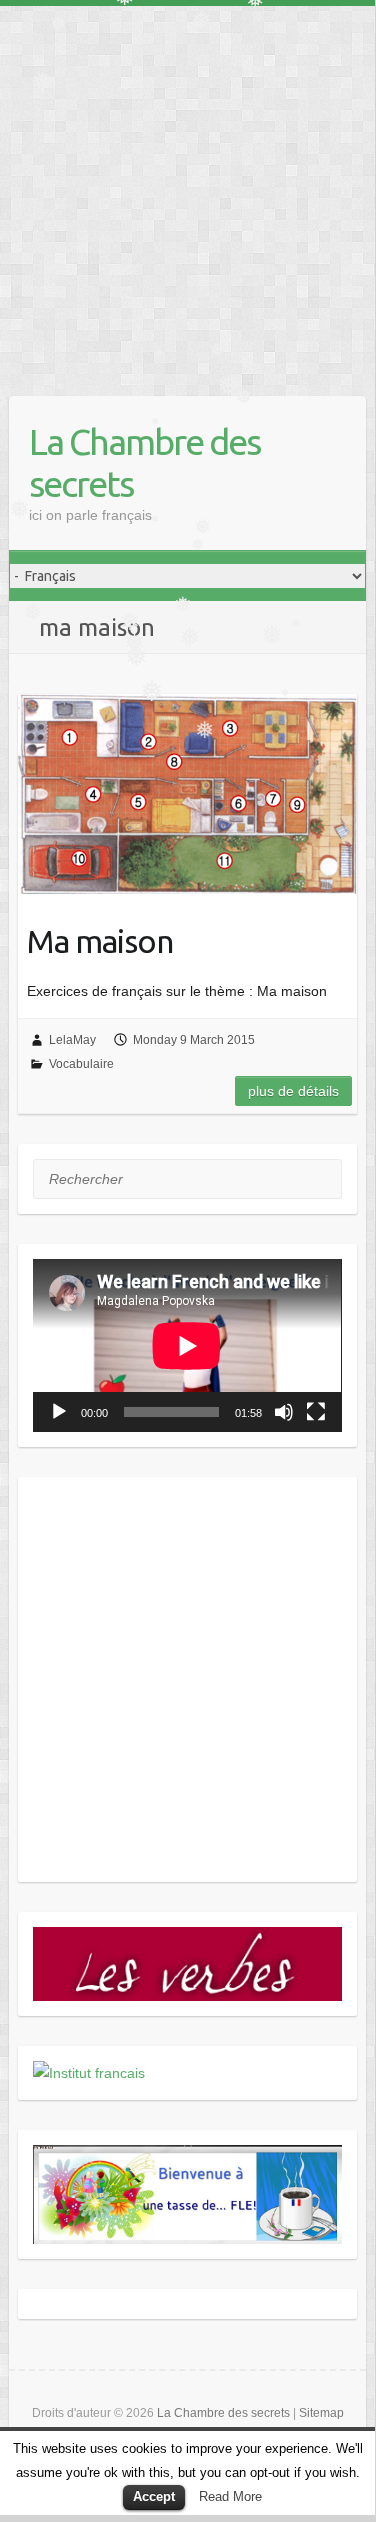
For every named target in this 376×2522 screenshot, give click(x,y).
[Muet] (284, 1412)
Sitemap (321, 2413)
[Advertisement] (187, 193)
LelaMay (72, 1040)
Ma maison (100, 941)
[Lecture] (59, 1412)
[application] (187, 1345)
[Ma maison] (187, 794)
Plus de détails (293, 1091)
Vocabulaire (81, 1064)
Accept (154, 2496)
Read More (230, 2496)
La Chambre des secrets (144, 462)
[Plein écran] (316, 1412)
